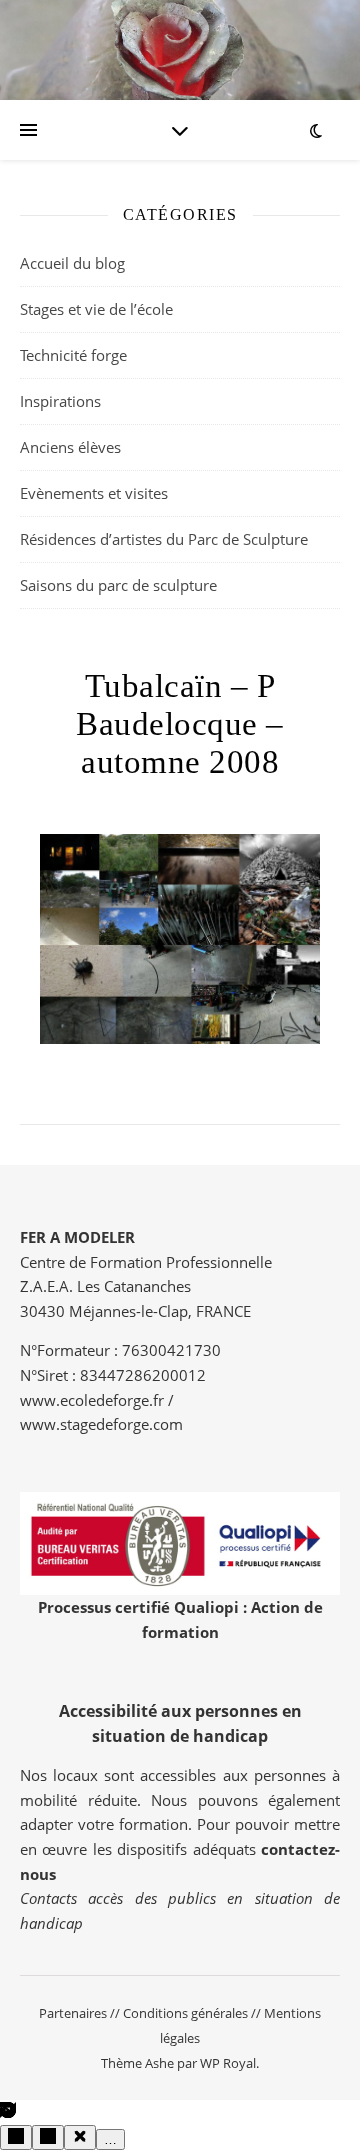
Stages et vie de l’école (96, 309)
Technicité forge (73, 355)
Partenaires (73, 2013)
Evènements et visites (94, 493)
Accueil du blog (72, 263)
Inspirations (60, 401)
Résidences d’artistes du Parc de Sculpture (164, 539)
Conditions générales (185, 2013)
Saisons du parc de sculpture (118, 585)
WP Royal (228, 2063)
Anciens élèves (70, 447)
